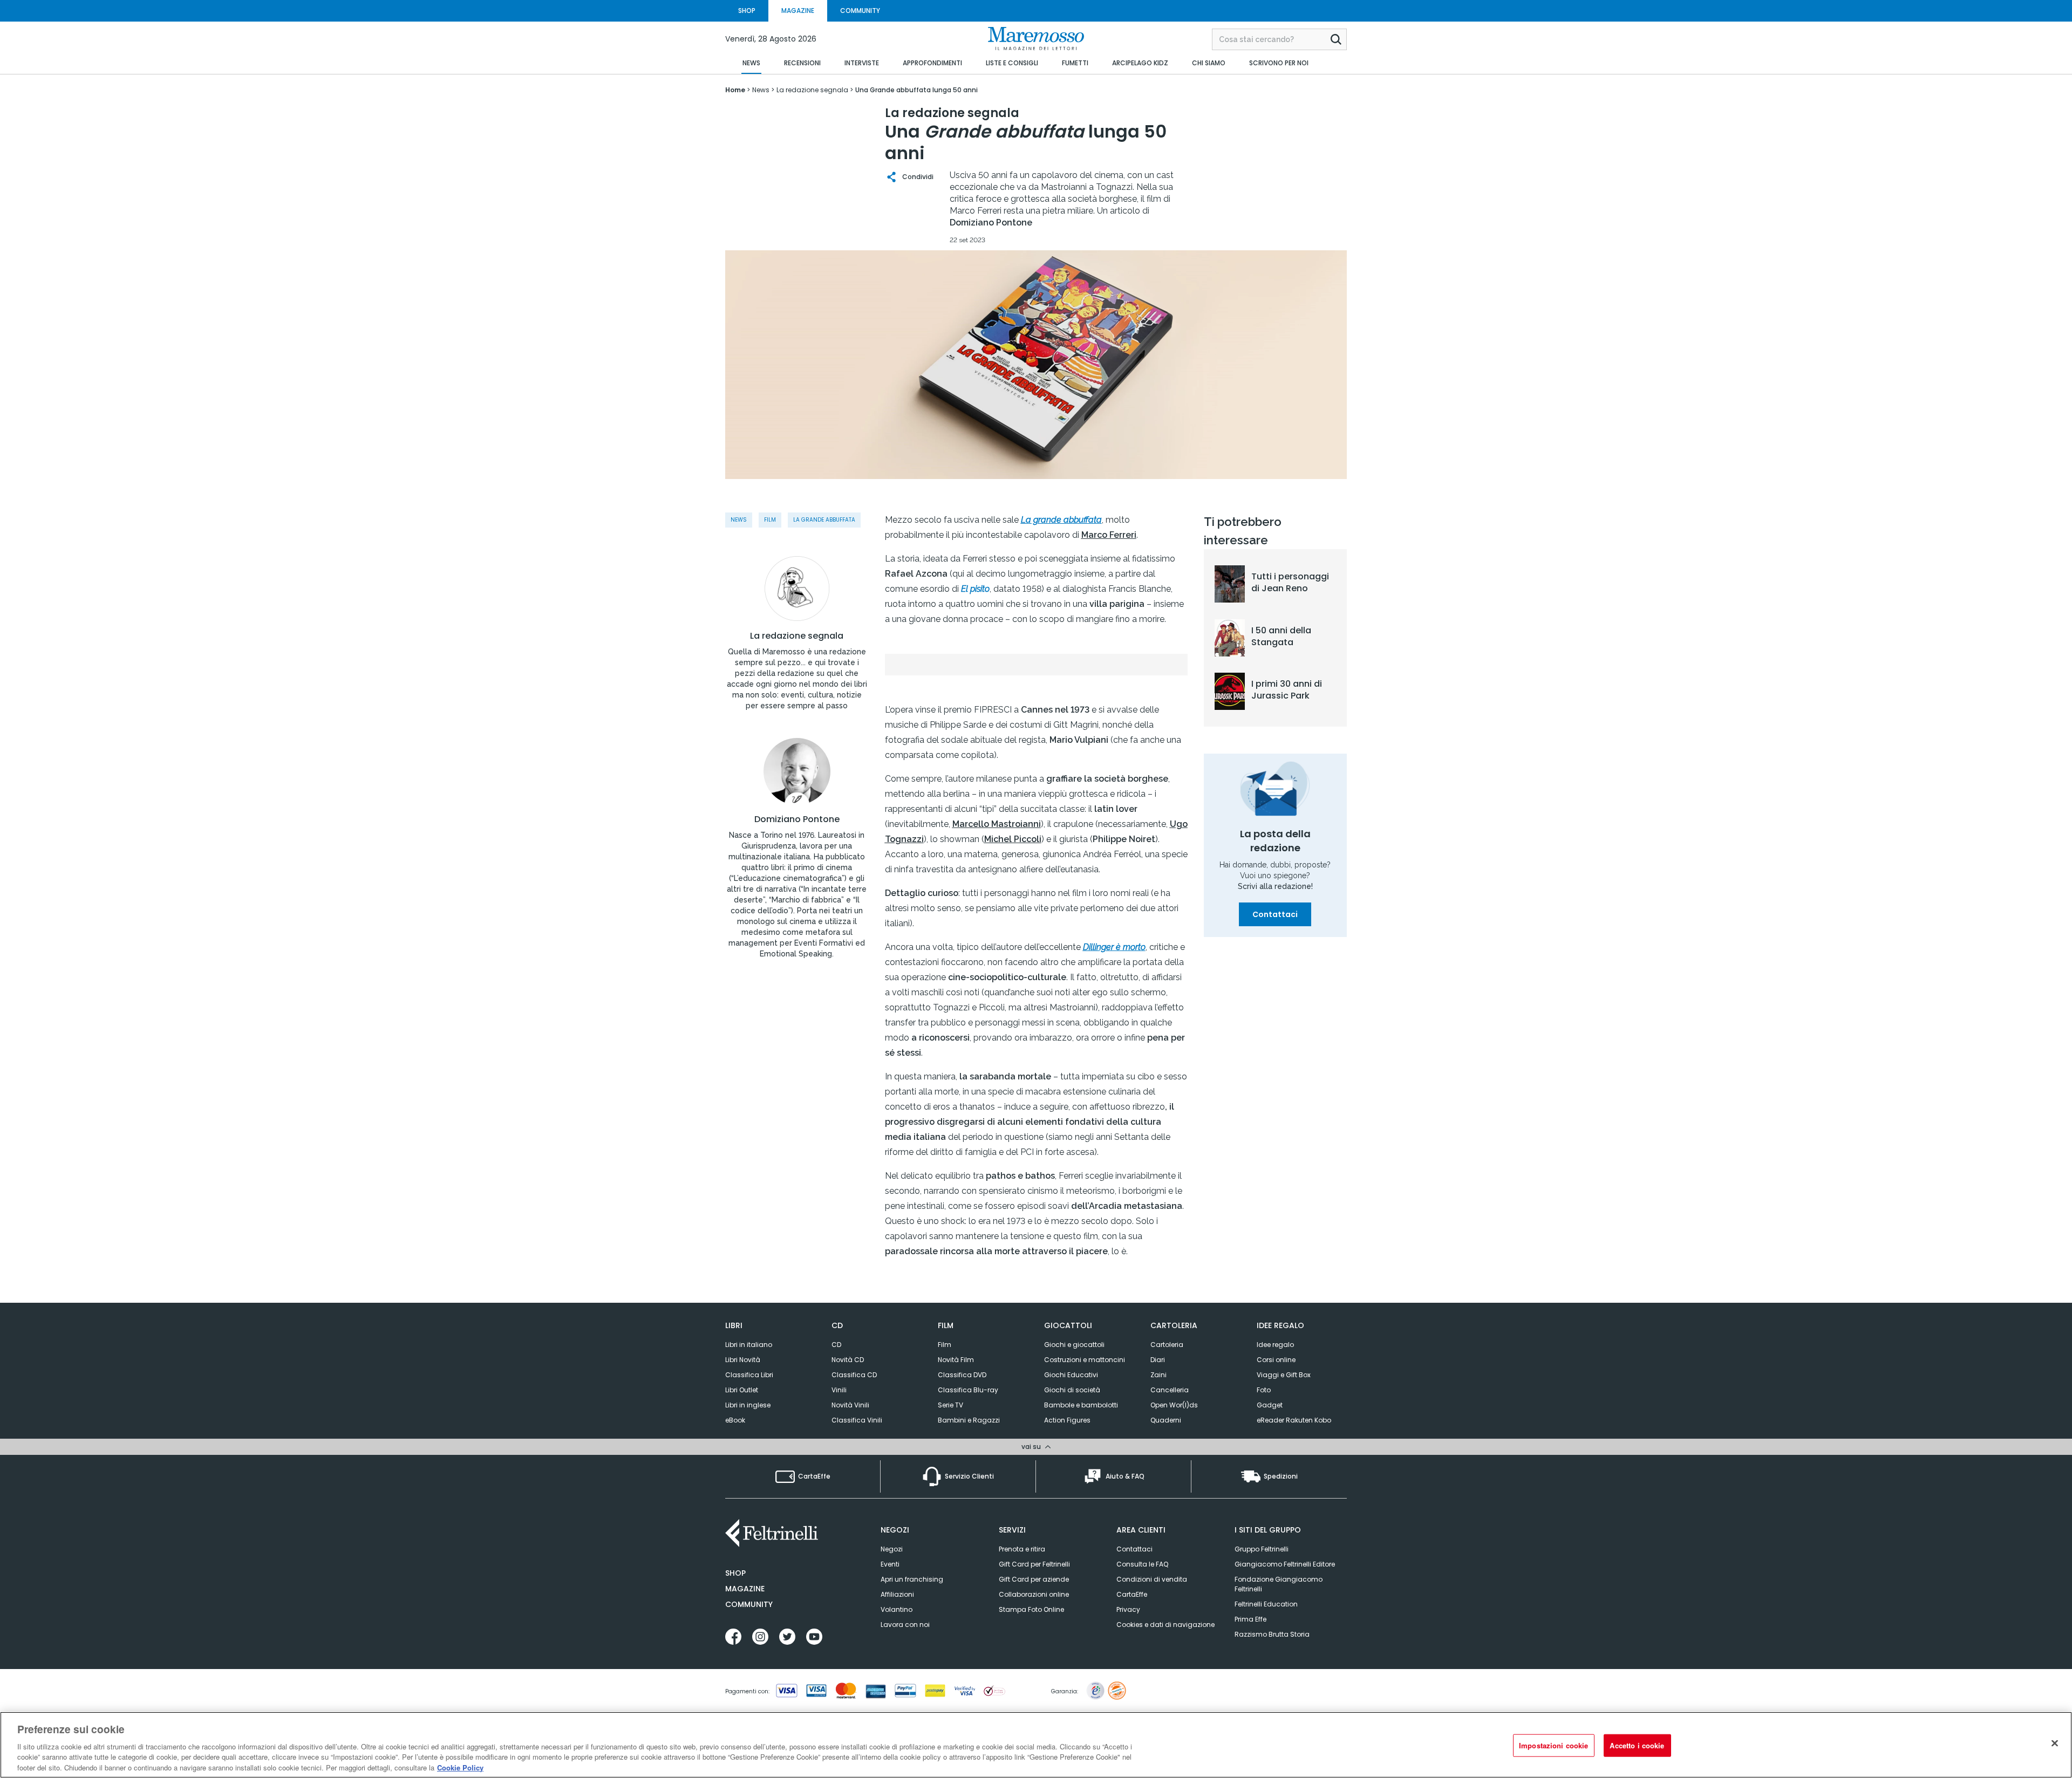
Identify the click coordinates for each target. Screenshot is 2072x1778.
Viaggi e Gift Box (1284, 1375)
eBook (735, 1420)
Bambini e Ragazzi (969, 1420)
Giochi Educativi (1071, 1375)
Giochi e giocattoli (1074, 1345)
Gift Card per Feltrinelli (1034, 1564)
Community (749, 1604)
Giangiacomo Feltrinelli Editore (1285, 1564)
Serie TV (950, 1405)
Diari (1158, 1360)
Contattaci (1275, 914)
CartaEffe (1132, 1594)
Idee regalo (1275, 1345)
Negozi (892, 1549)
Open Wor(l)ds (1174, 1405)
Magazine (745, 1589)
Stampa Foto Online (1031, 1609)
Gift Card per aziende (1034, 1579)
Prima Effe (1250, 1619)
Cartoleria (1167, 1345)
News (739, 520)
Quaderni (1166, 1420)
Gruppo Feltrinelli (1262, 1549)
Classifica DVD (962, 1375)
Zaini (1158, 1375)
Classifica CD (854, 1375)
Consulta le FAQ (1142, 1564)
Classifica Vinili (857, 1420)
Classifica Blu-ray (968, 1390)
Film (770, 520)
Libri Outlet (742, 1390)
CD (836, 1345)
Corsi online (1276, 1360)
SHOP (747, 11)
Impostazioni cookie (1553, 1745)
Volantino (897, 1609)
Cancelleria (1170, 1390)
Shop (735, 1573)
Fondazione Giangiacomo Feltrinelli (1279, 1584)
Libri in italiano (749, 1345)
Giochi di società (1072, 1390)
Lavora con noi (905, 1625)
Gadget (1270, 1405)
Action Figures (1067, 1420)
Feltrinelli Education (1266, 1604)
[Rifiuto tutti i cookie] (2055, 1743)
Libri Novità (743, 1360)
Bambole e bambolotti (1081, 1405)
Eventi (890, 1564)
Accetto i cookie (1637, 1745)
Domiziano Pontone (797, 819)
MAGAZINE (798, 11)
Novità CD (848, 1360)
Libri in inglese (748, 1405)
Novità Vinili (850, 1405)
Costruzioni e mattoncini (1085, 1360)
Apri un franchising (912, 1579)
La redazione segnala (797, 636)
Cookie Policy (460, 1767)
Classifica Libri (749, 1375)
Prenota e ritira (1022, 1549)
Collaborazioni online (1034, 1594)
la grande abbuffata (824, 520)
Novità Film (956, 1360)
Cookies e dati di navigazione (1165, 1625)
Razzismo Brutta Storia (1272, 1634)
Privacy (1128, 1609)
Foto (1264, 1390)
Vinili (839, 1390)
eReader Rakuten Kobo (1294, 1420)
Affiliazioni (897, 1594)
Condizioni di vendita (1152, 1579)
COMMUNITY (860, 11)
